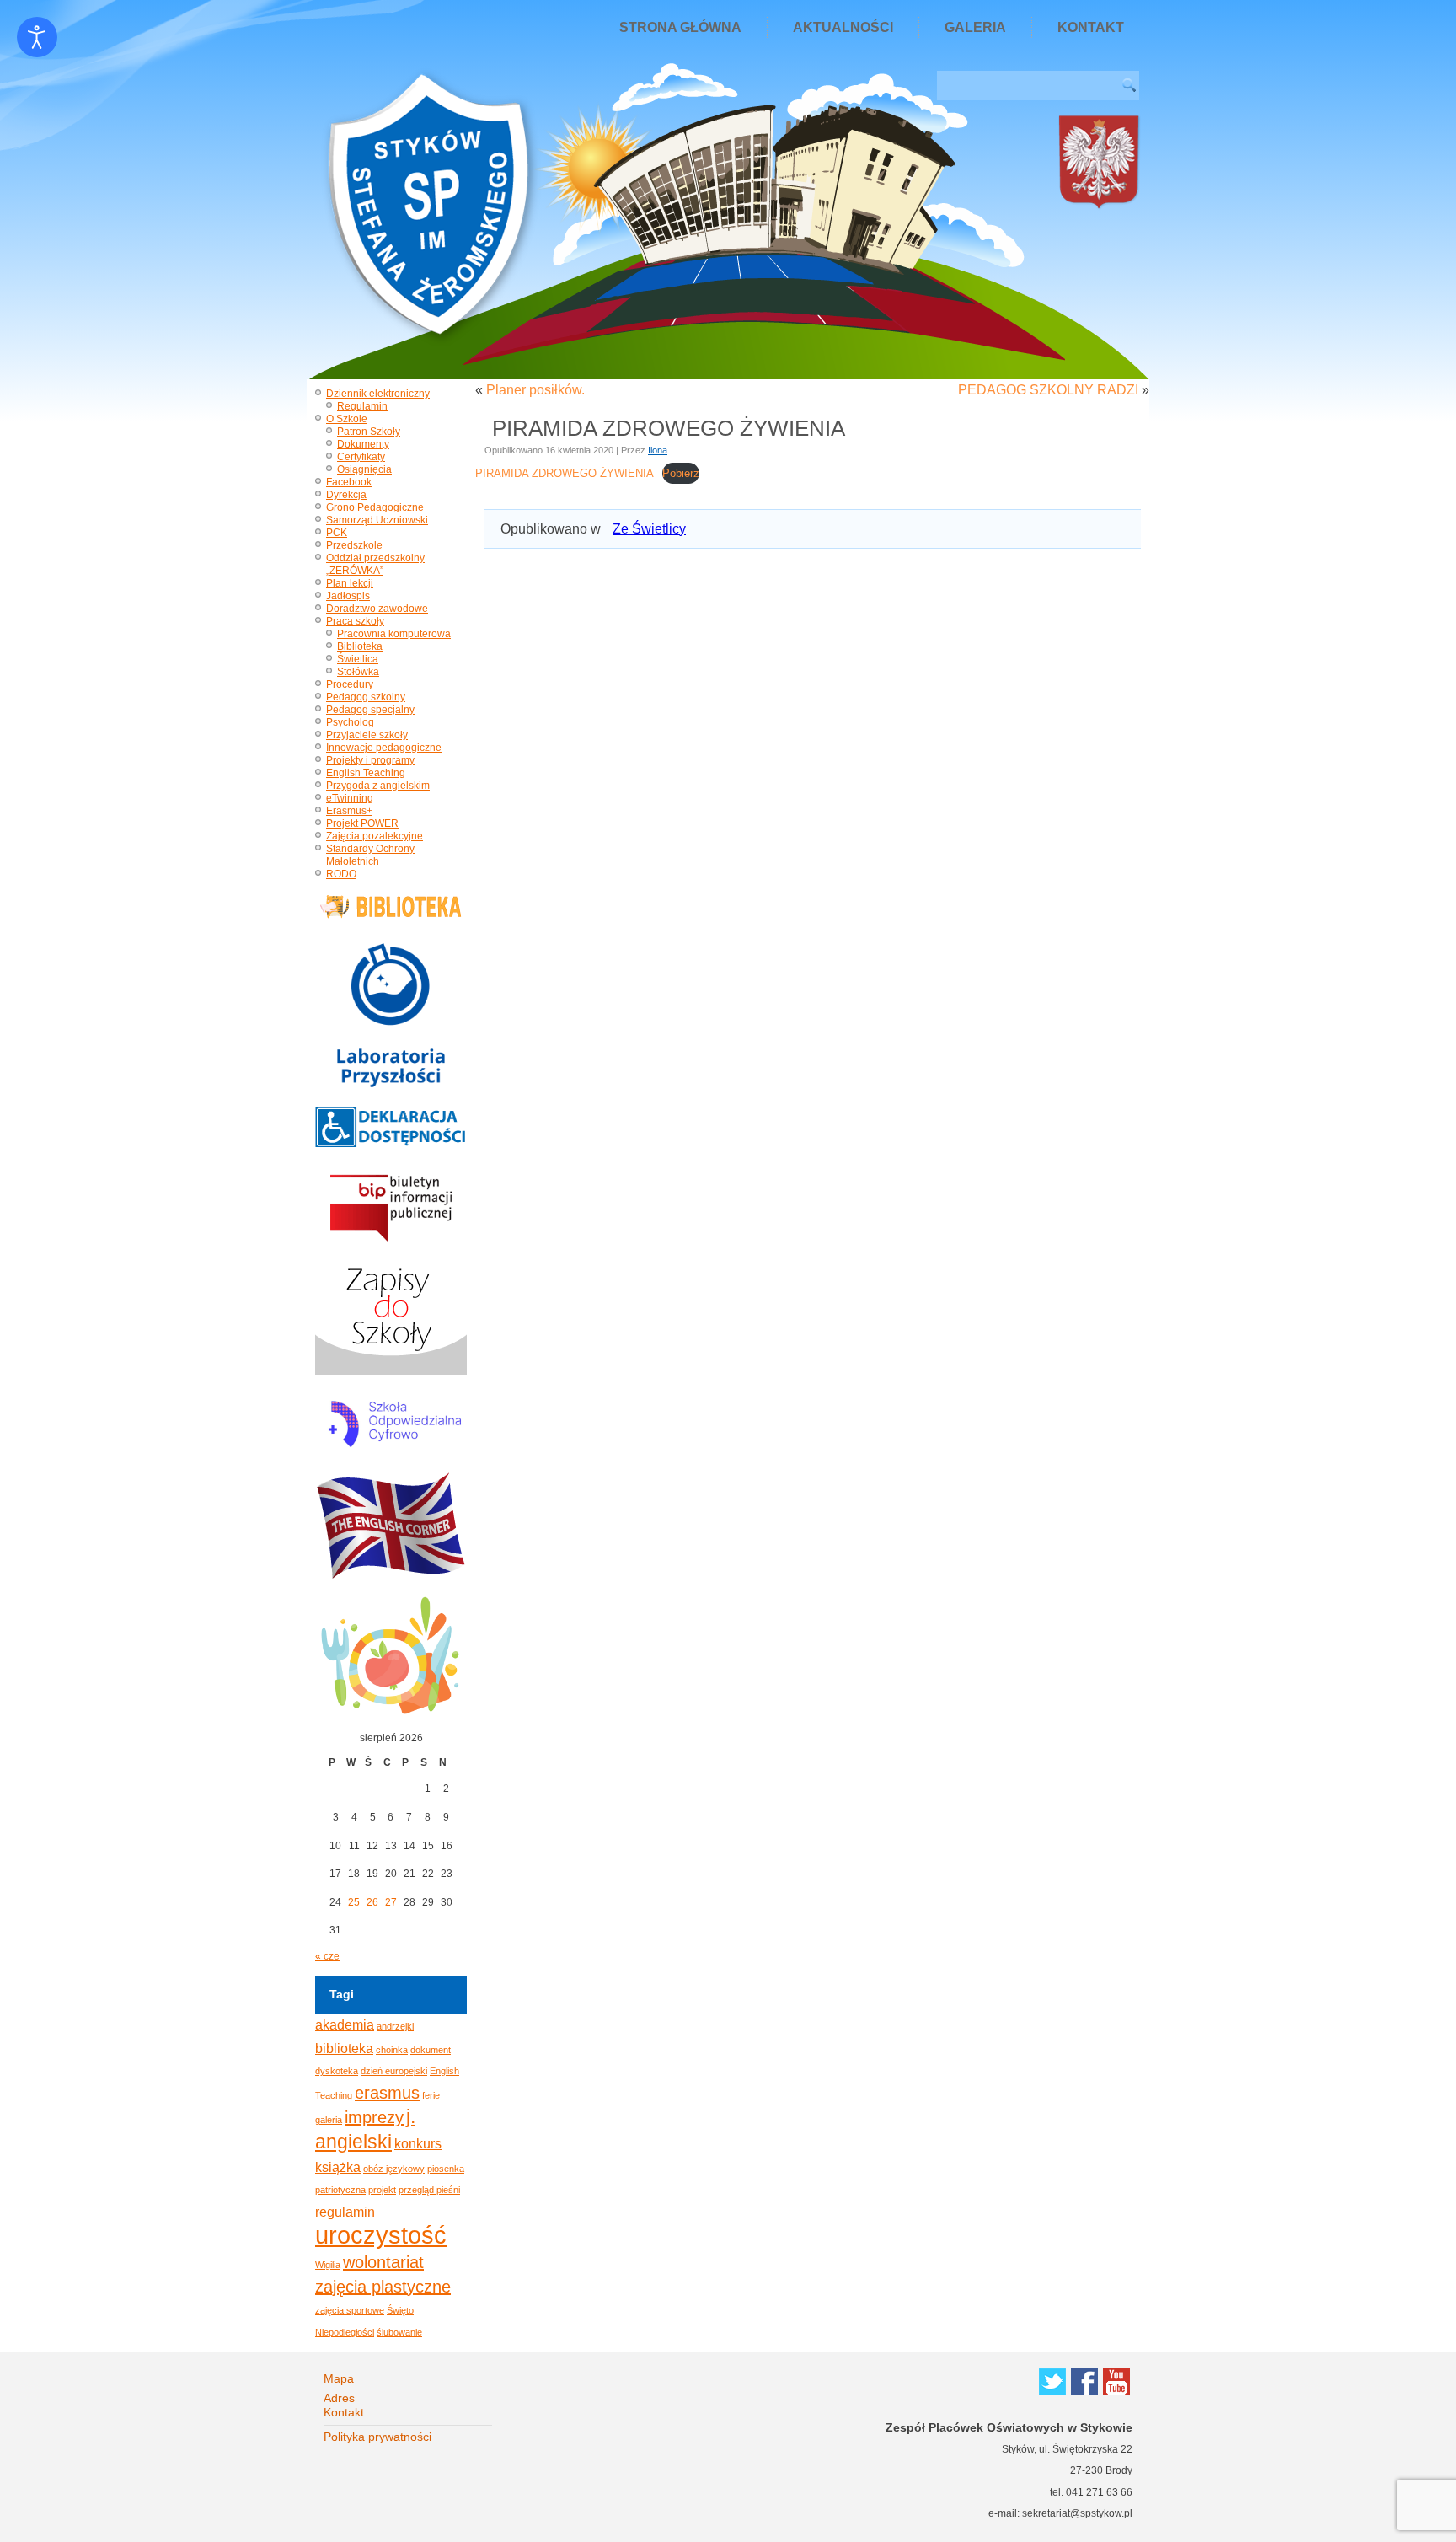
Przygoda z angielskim (378, 786)
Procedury (350, 684)
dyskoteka (337, 2071)
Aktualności (843, 27)
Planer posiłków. (535, 390)
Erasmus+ (349, 811)
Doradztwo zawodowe (377, 609)
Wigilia (328, 2265)
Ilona (658, 450)
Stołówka (358, 672)
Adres (339, 2398)
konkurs (418, 2143)
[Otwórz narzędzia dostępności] (37, 37)
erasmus (387, 2093)
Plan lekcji (350, 583)
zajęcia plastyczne (383, 2287)
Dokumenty (363, 444)
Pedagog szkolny (366, 697)
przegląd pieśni (429, 2190)
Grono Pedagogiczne (375, 507)
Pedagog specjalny (370, 710)
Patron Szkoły (369, 432)
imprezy (374, 2117)
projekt (382, 2190)
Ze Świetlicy (649, 529)
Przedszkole (354, 545)
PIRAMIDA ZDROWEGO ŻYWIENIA (565, 473)
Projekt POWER (362, 823)
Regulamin (362, 406)
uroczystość (381, 2235)
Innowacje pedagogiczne (384, 748)
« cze (327, 1956)
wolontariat (383, 2262)
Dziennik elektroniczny (378, 394)
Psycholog (350, 722)
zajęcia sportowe (350, 2310)
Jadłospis (348, 596)
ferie (431, 2095)
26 (372, 1902)
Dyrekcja (346, 495)
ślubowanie (399, 2332)
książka (338, 2167)
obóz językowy (394, 2169)
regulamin (345, 2212)
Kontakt (1091, 27)
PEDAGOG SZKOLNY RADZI (1048, 390)
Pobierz (681, 473)
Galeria (975, 27)
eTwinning (350, 798)
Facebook (349, 482)
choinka (392, 2050)
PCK (337, 533)
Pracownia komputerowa (394, 634)
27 (391, 1902)
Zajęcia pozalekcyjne (375, 836)
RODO (341, 874)
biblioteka (344, 2048)
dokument (431, 2050)
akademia (345, 2024)
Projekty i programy (370, 760)
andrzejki (395, 2026)
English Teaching (366, 773)
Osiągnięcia (364, 469)
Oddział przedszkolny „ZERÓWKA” (375, 564)
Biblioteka (360, 646)
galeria (329, 2120)
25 (354, 1902)
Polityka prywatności (377, 2437)
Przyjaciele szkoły (367, 735)
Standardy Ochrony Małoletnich (370, 855)
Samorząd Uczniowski (377, 520)
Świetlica (358, 659)
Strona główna (680, 27)
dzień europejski (394, 2071)
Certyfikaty (361, 457)
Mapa (339, 2378)
